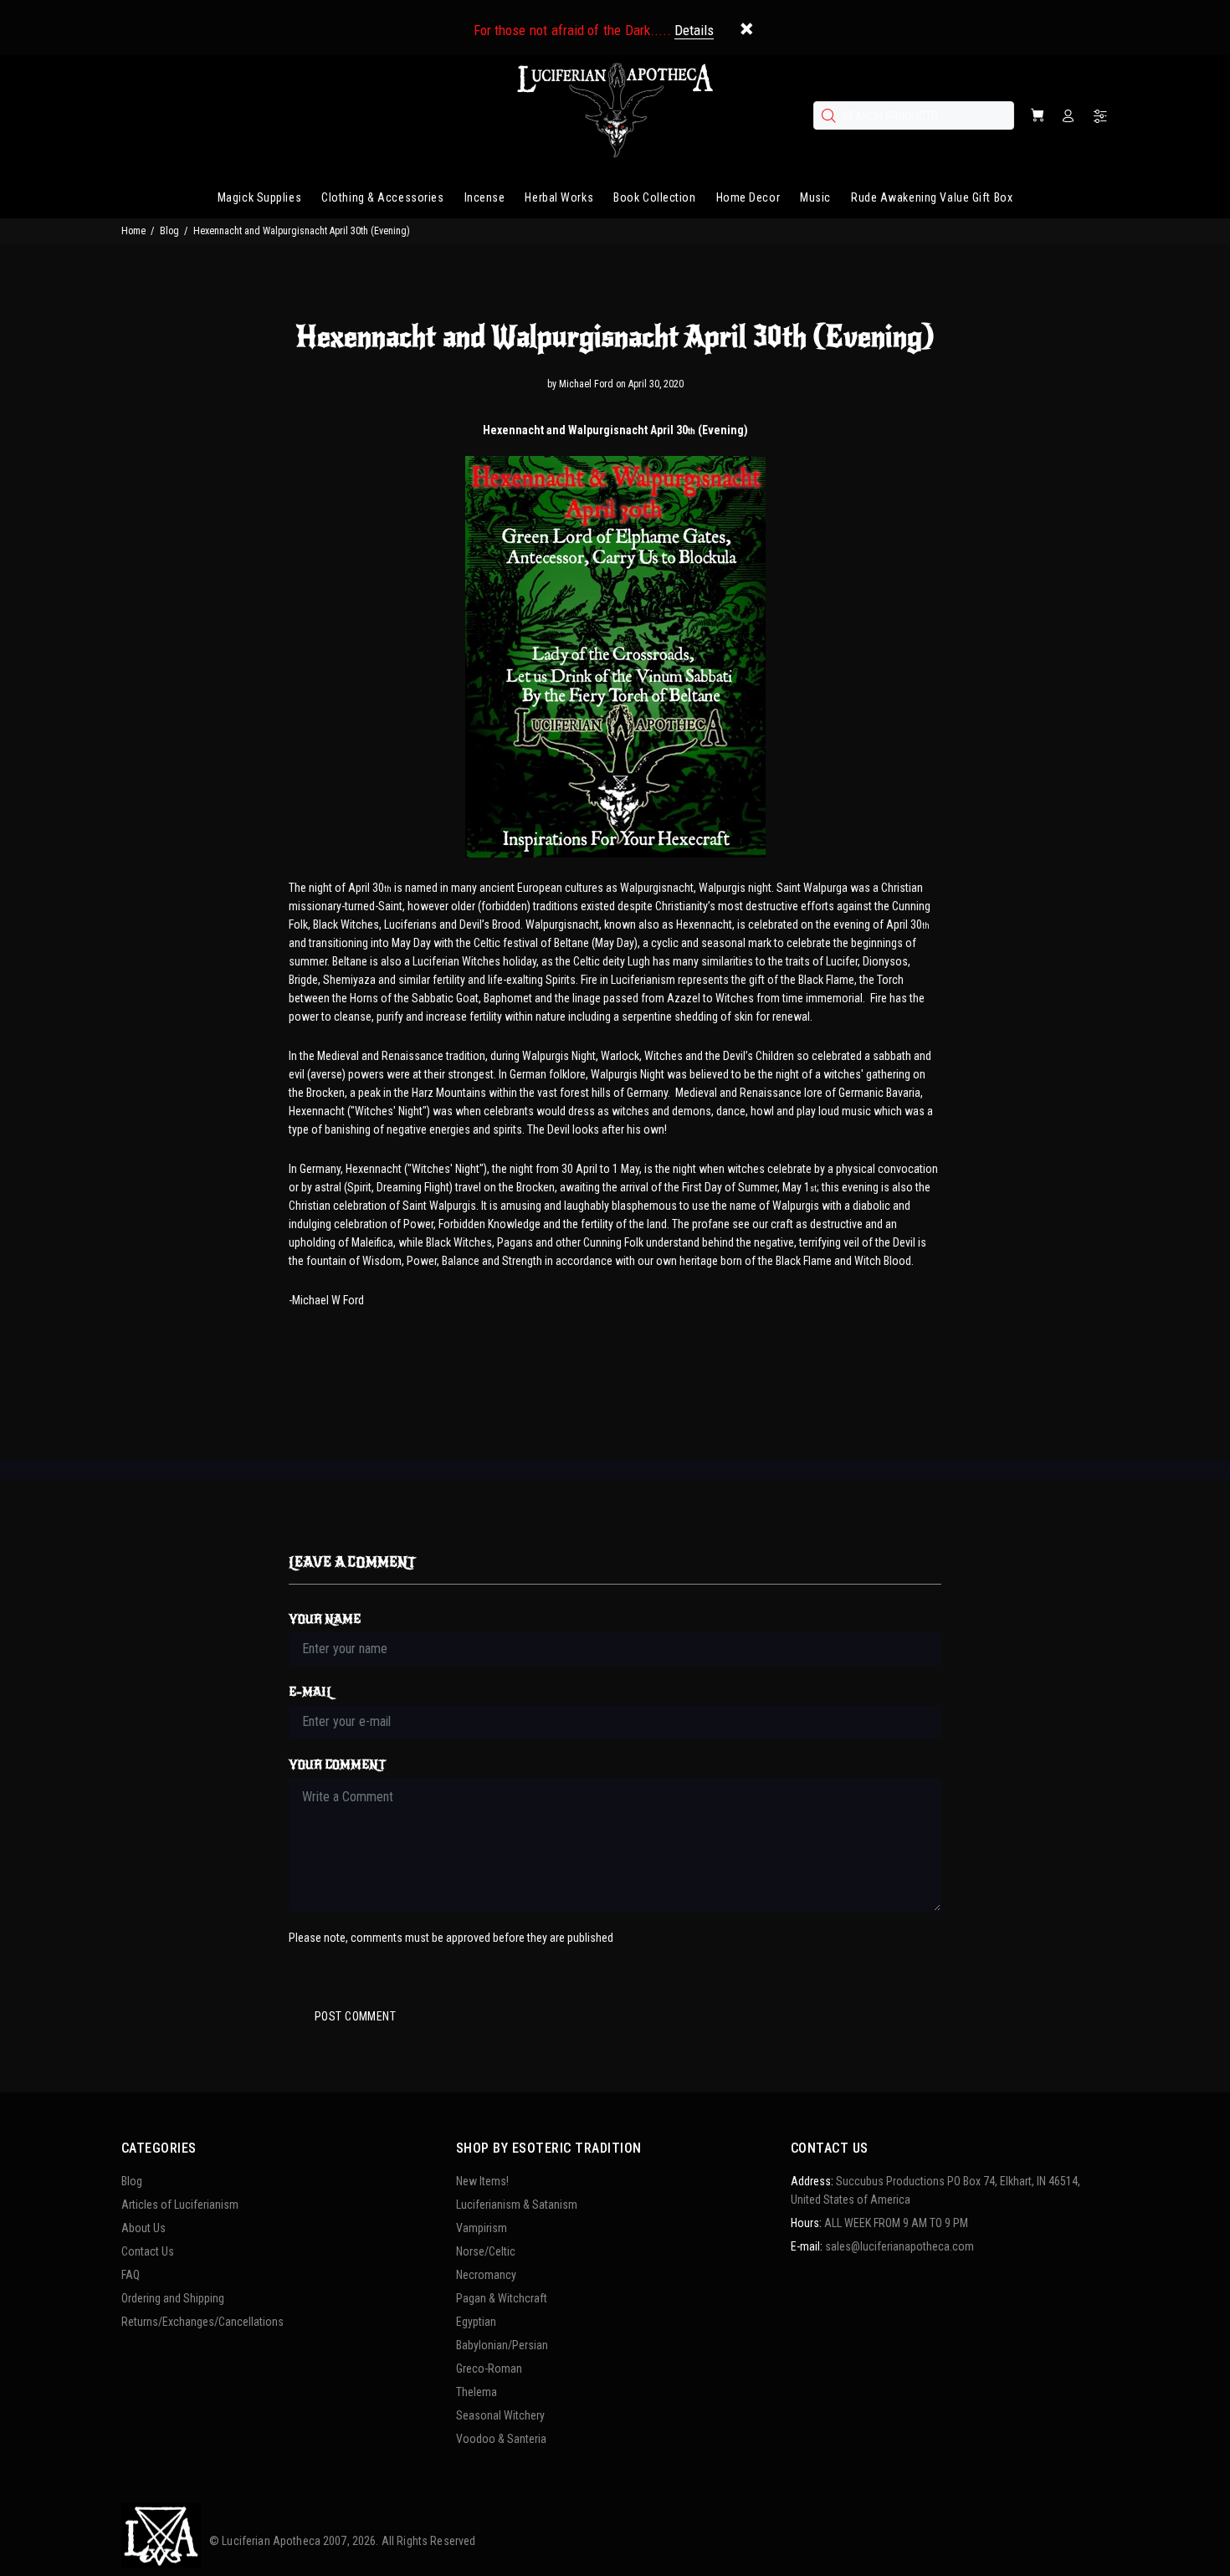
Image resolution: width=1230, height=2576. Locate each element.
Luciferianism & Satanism (517, 2205)
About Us (143, 2228)
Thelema (477, 2392)
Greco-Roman (489, 2369)
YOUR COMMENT (337, 1765)
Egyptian (476, 2322)
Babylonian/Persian (502, 2345)
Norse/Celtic (486, 2251)
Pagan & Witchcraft (502, 2298)
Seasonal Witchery (500, 2415)
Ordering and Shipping (173, 2298)
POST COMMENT (355, 2016)
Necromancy (486, 2275)
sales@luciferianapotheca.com (899, 2246)
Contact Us (148, 2251)
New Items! (482, 2181)
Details (694, 30)
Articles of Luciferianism (180, 2205)
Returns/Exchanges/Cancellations (202, 2322)
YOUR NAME (325, 1619)
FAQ (131, 2275)
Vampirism (482, 2228)
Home (133, 231)
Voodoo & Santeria (501, 2439)
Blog (169, 231)
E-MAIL (311, 1692)
